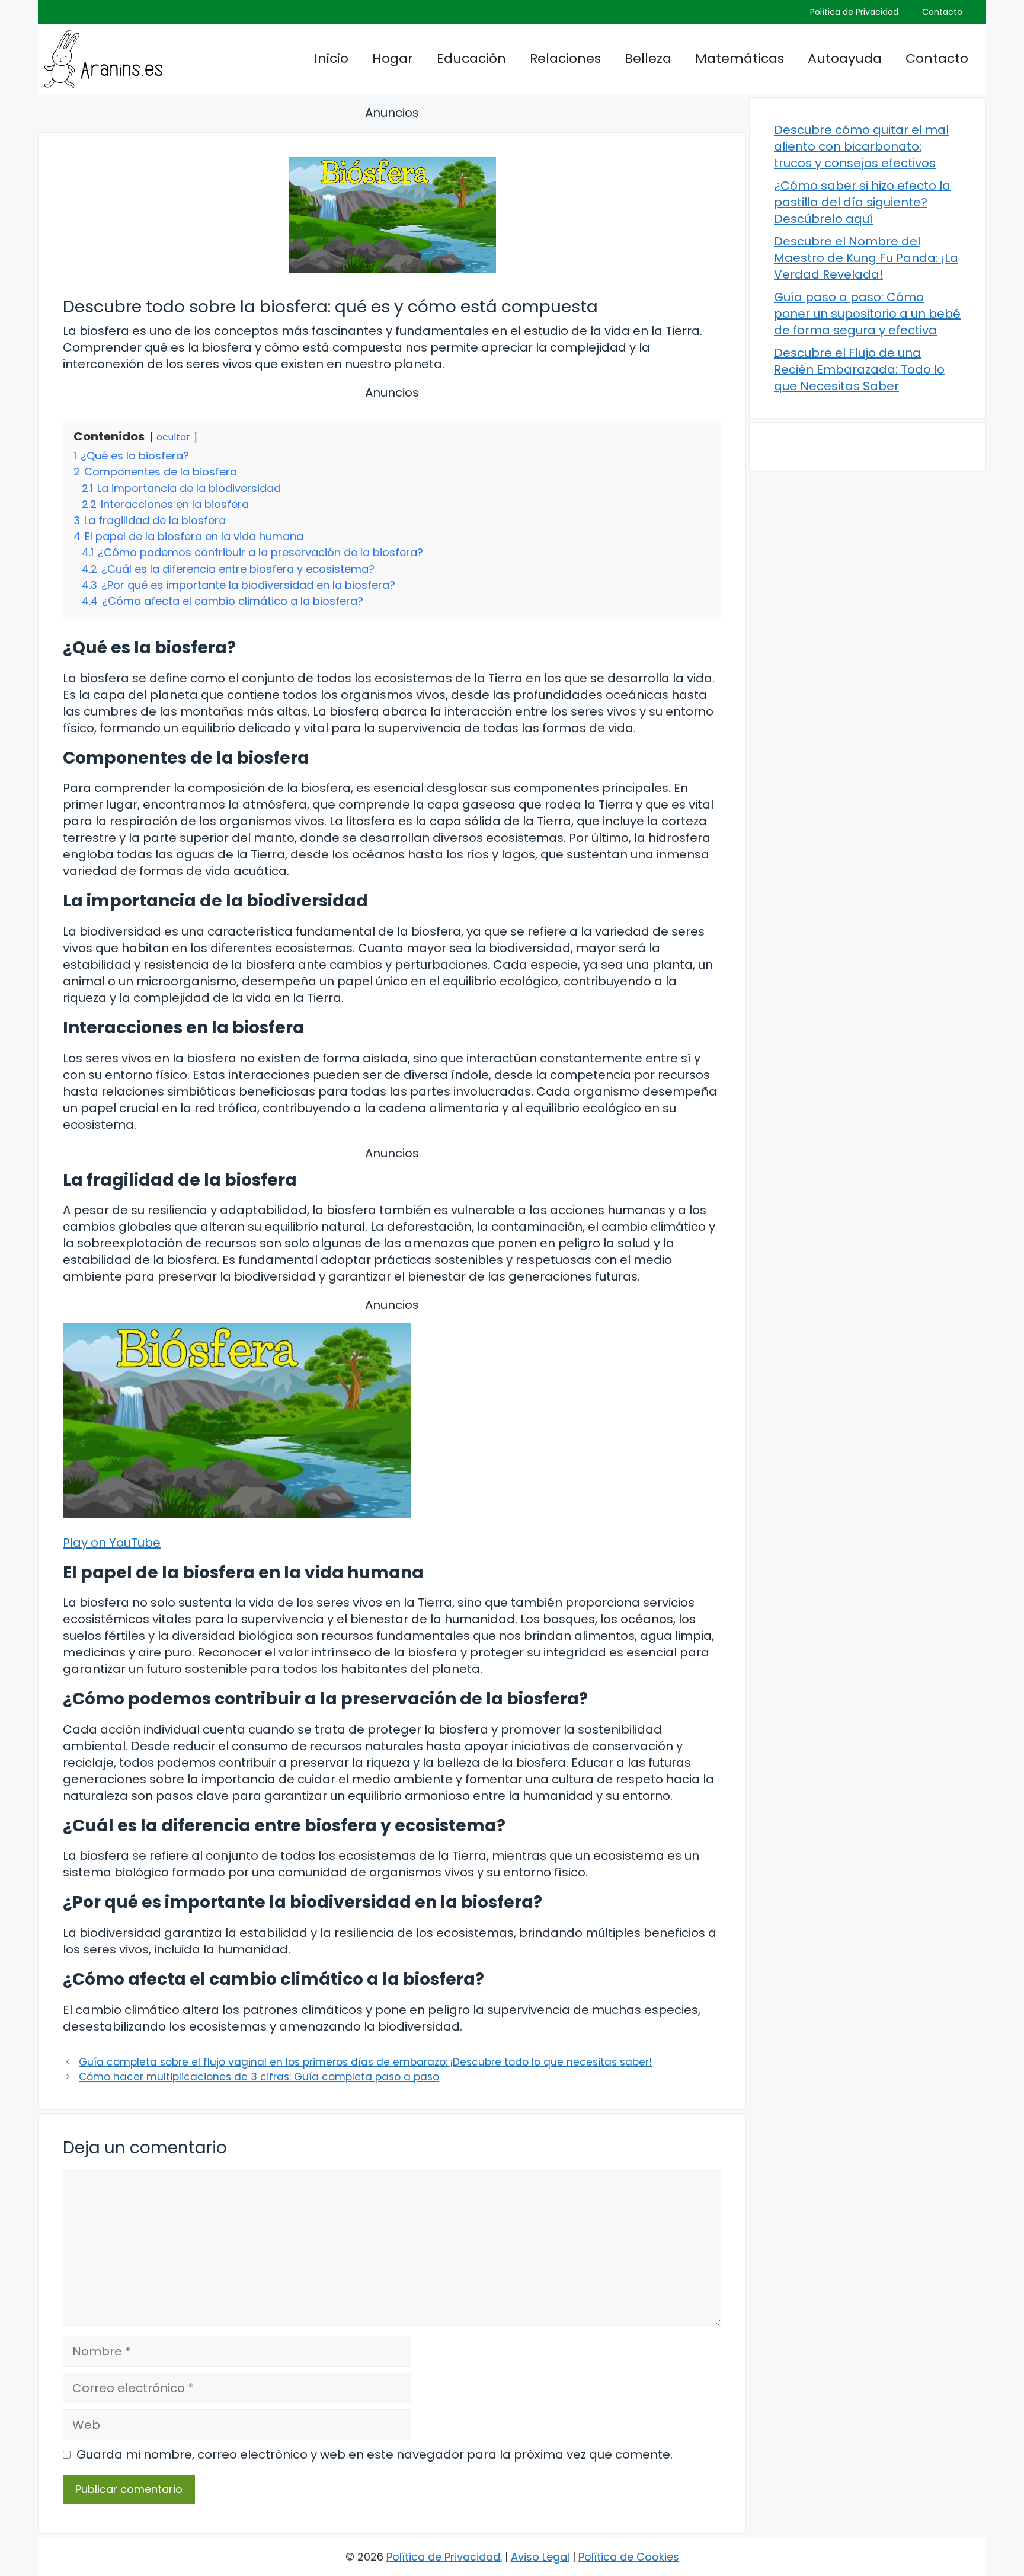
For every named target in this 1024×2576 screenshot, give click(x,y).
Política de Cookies (629, 2557)
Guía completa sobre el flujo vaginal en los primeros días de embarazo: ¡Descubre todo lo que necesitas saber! (365, 2062)
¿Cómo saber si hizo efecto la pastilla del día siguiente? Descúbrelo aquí (862, 202)
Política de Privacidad (854, 12)
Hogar (393, 58)
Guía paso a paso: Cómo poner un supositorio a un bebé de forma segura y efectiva (867, 314)
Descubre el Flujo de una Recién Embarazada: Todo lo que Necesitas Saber (859, 369)
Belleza (648, 58)
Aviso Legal (540, 2557)
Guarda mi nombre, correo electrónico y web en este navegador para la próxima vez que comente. (375, 2454)
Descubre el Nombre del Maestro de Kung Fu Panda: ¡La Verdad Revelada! (866, 258)
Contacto (942, 12)
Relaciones (565, 58)
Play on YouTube (112, 1543)
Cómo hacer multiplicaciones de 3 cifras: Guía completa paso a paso (259, 2077)
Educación (471, 58)
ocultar (173, 437)
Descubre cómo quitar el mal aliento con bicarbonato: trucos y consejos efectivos (861, 146)
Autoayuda (845, 58)
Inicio (331, 58)
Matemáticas (740, 58)
